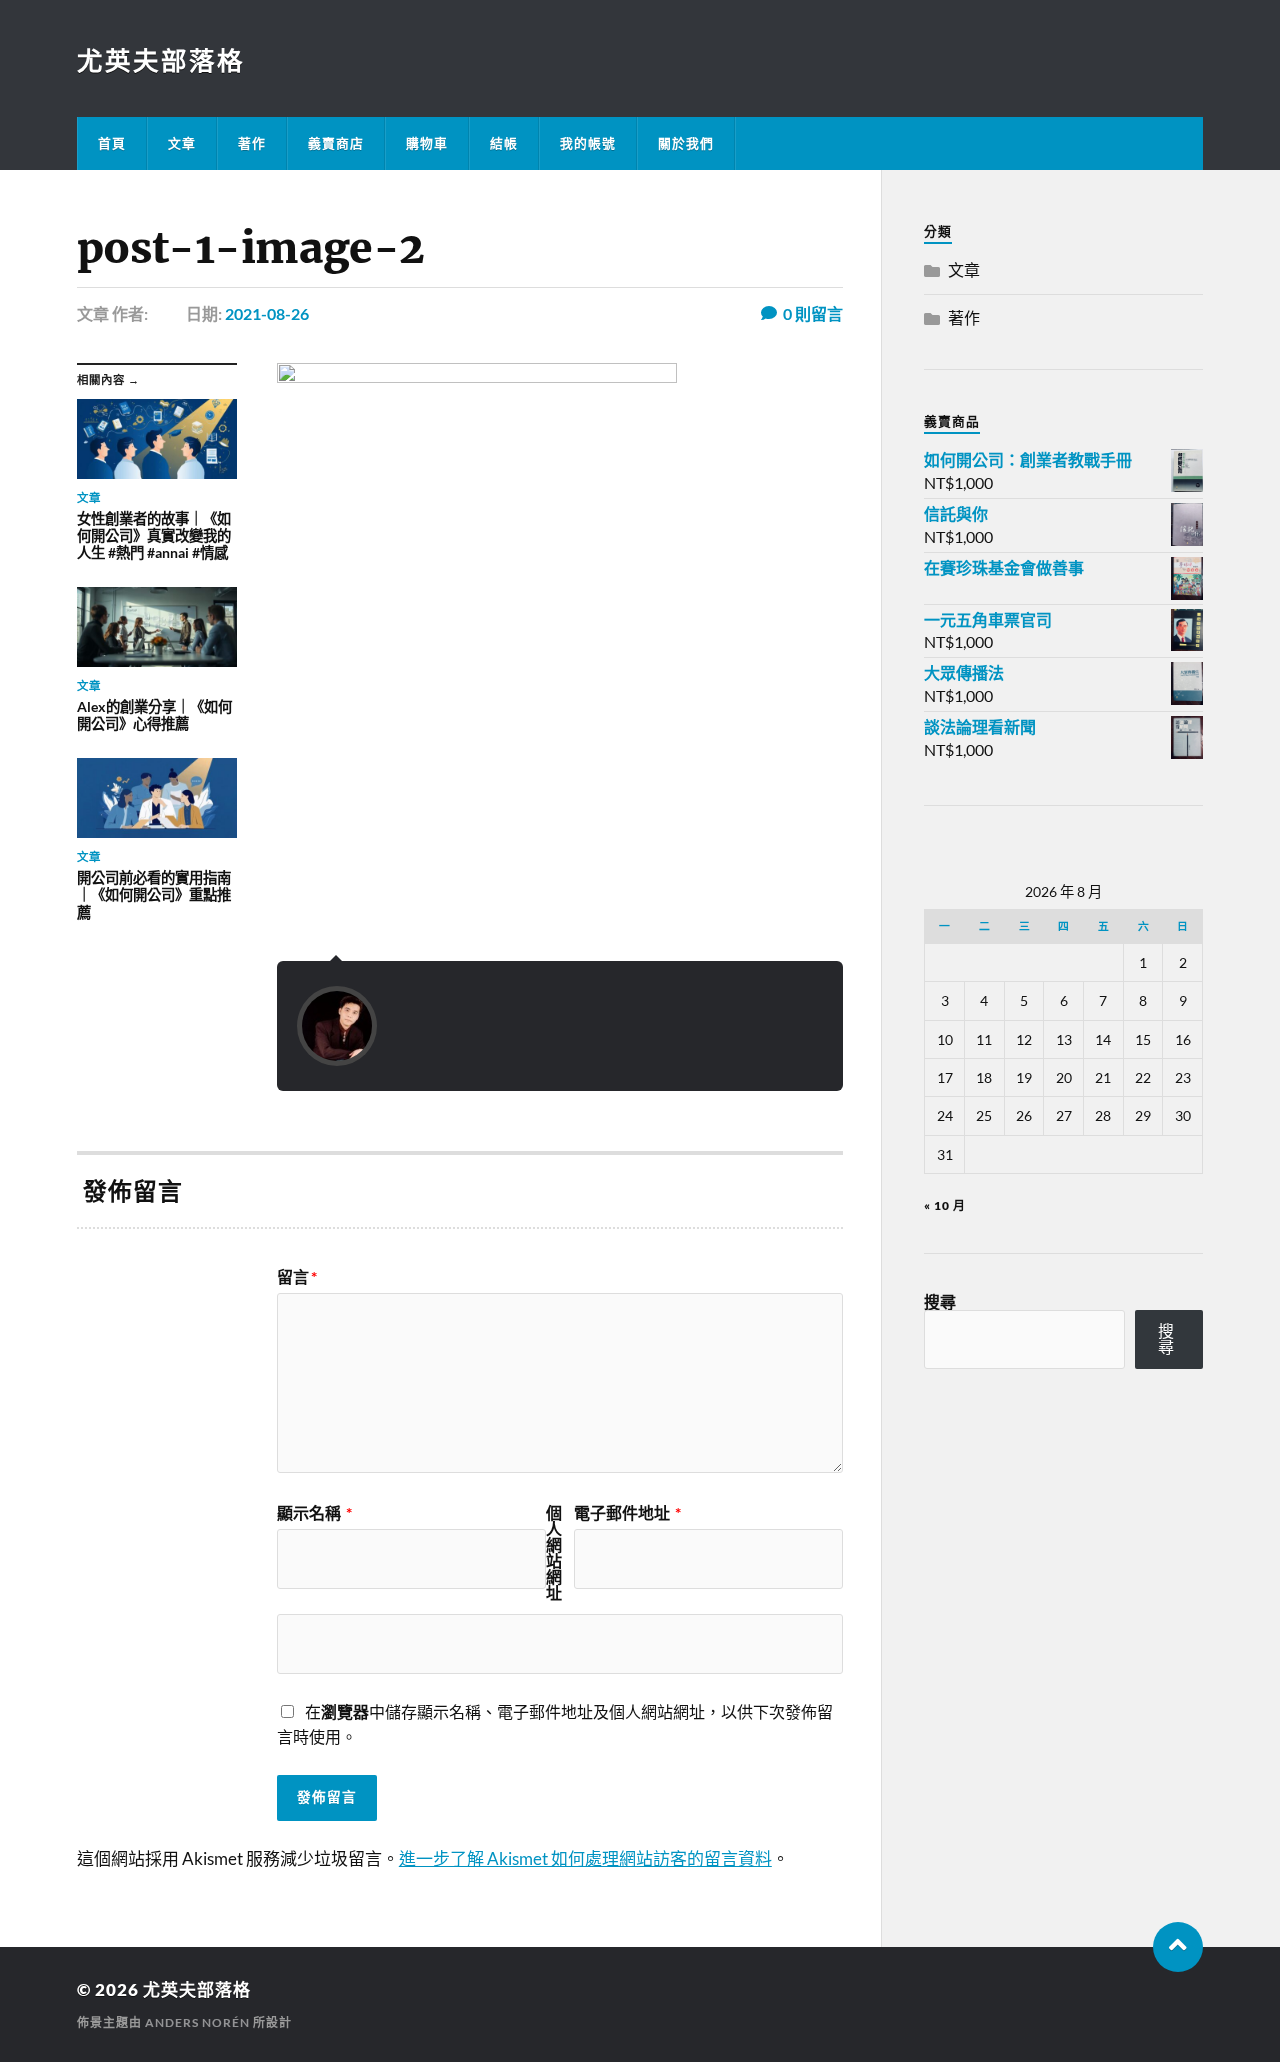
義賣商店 (336, 143)
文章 (182, 143)
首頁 (112, 143)
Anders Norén (197, 2022)
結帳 (504, 143)
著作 (252, 143)
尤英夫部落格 (161, 60)
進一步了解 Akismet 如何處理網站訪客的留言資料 (585, 1858)
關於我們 (686, 143)
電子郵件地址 (627, 1513)
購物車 (427, 143)
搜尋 (940, 1301)
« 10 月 (945, 1205)
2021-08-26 (267, 313)
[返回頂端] (1178, 1947)
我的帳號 (588, 143)
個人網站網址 (554, 1553)
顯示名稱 (314, 1513)
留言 (297, 1277)
